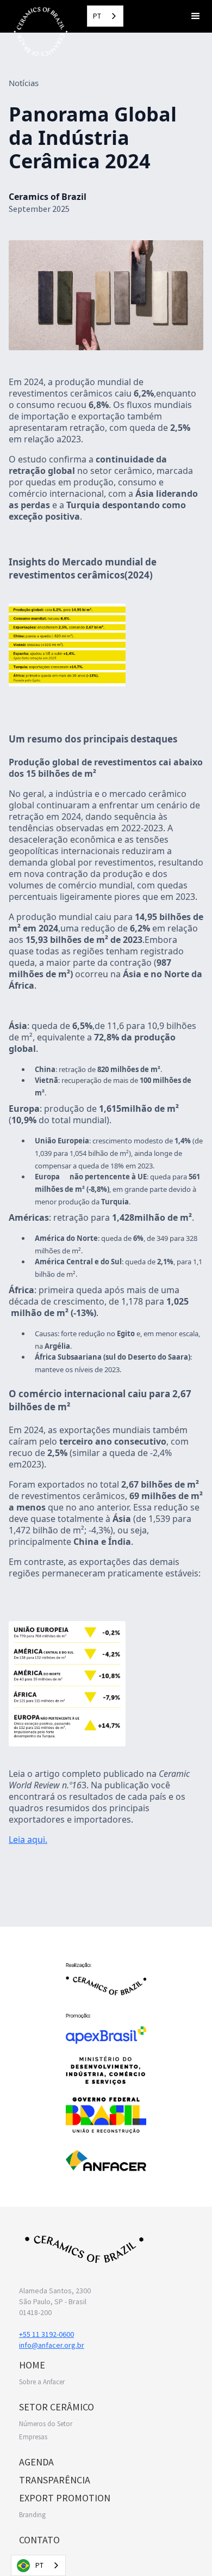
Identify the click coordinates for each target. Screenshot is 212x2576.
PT (97, 16)
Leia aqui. (28, 1840)
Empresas (33, 2437)
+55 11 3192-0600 (46, 2334)
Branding (32, 2515)
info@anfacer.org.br (52, 2345)
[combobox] (105, 16)
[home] (38, 31)
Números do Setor (46, 2424)
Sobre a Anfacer (42, 2382)
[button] (196, 16)
